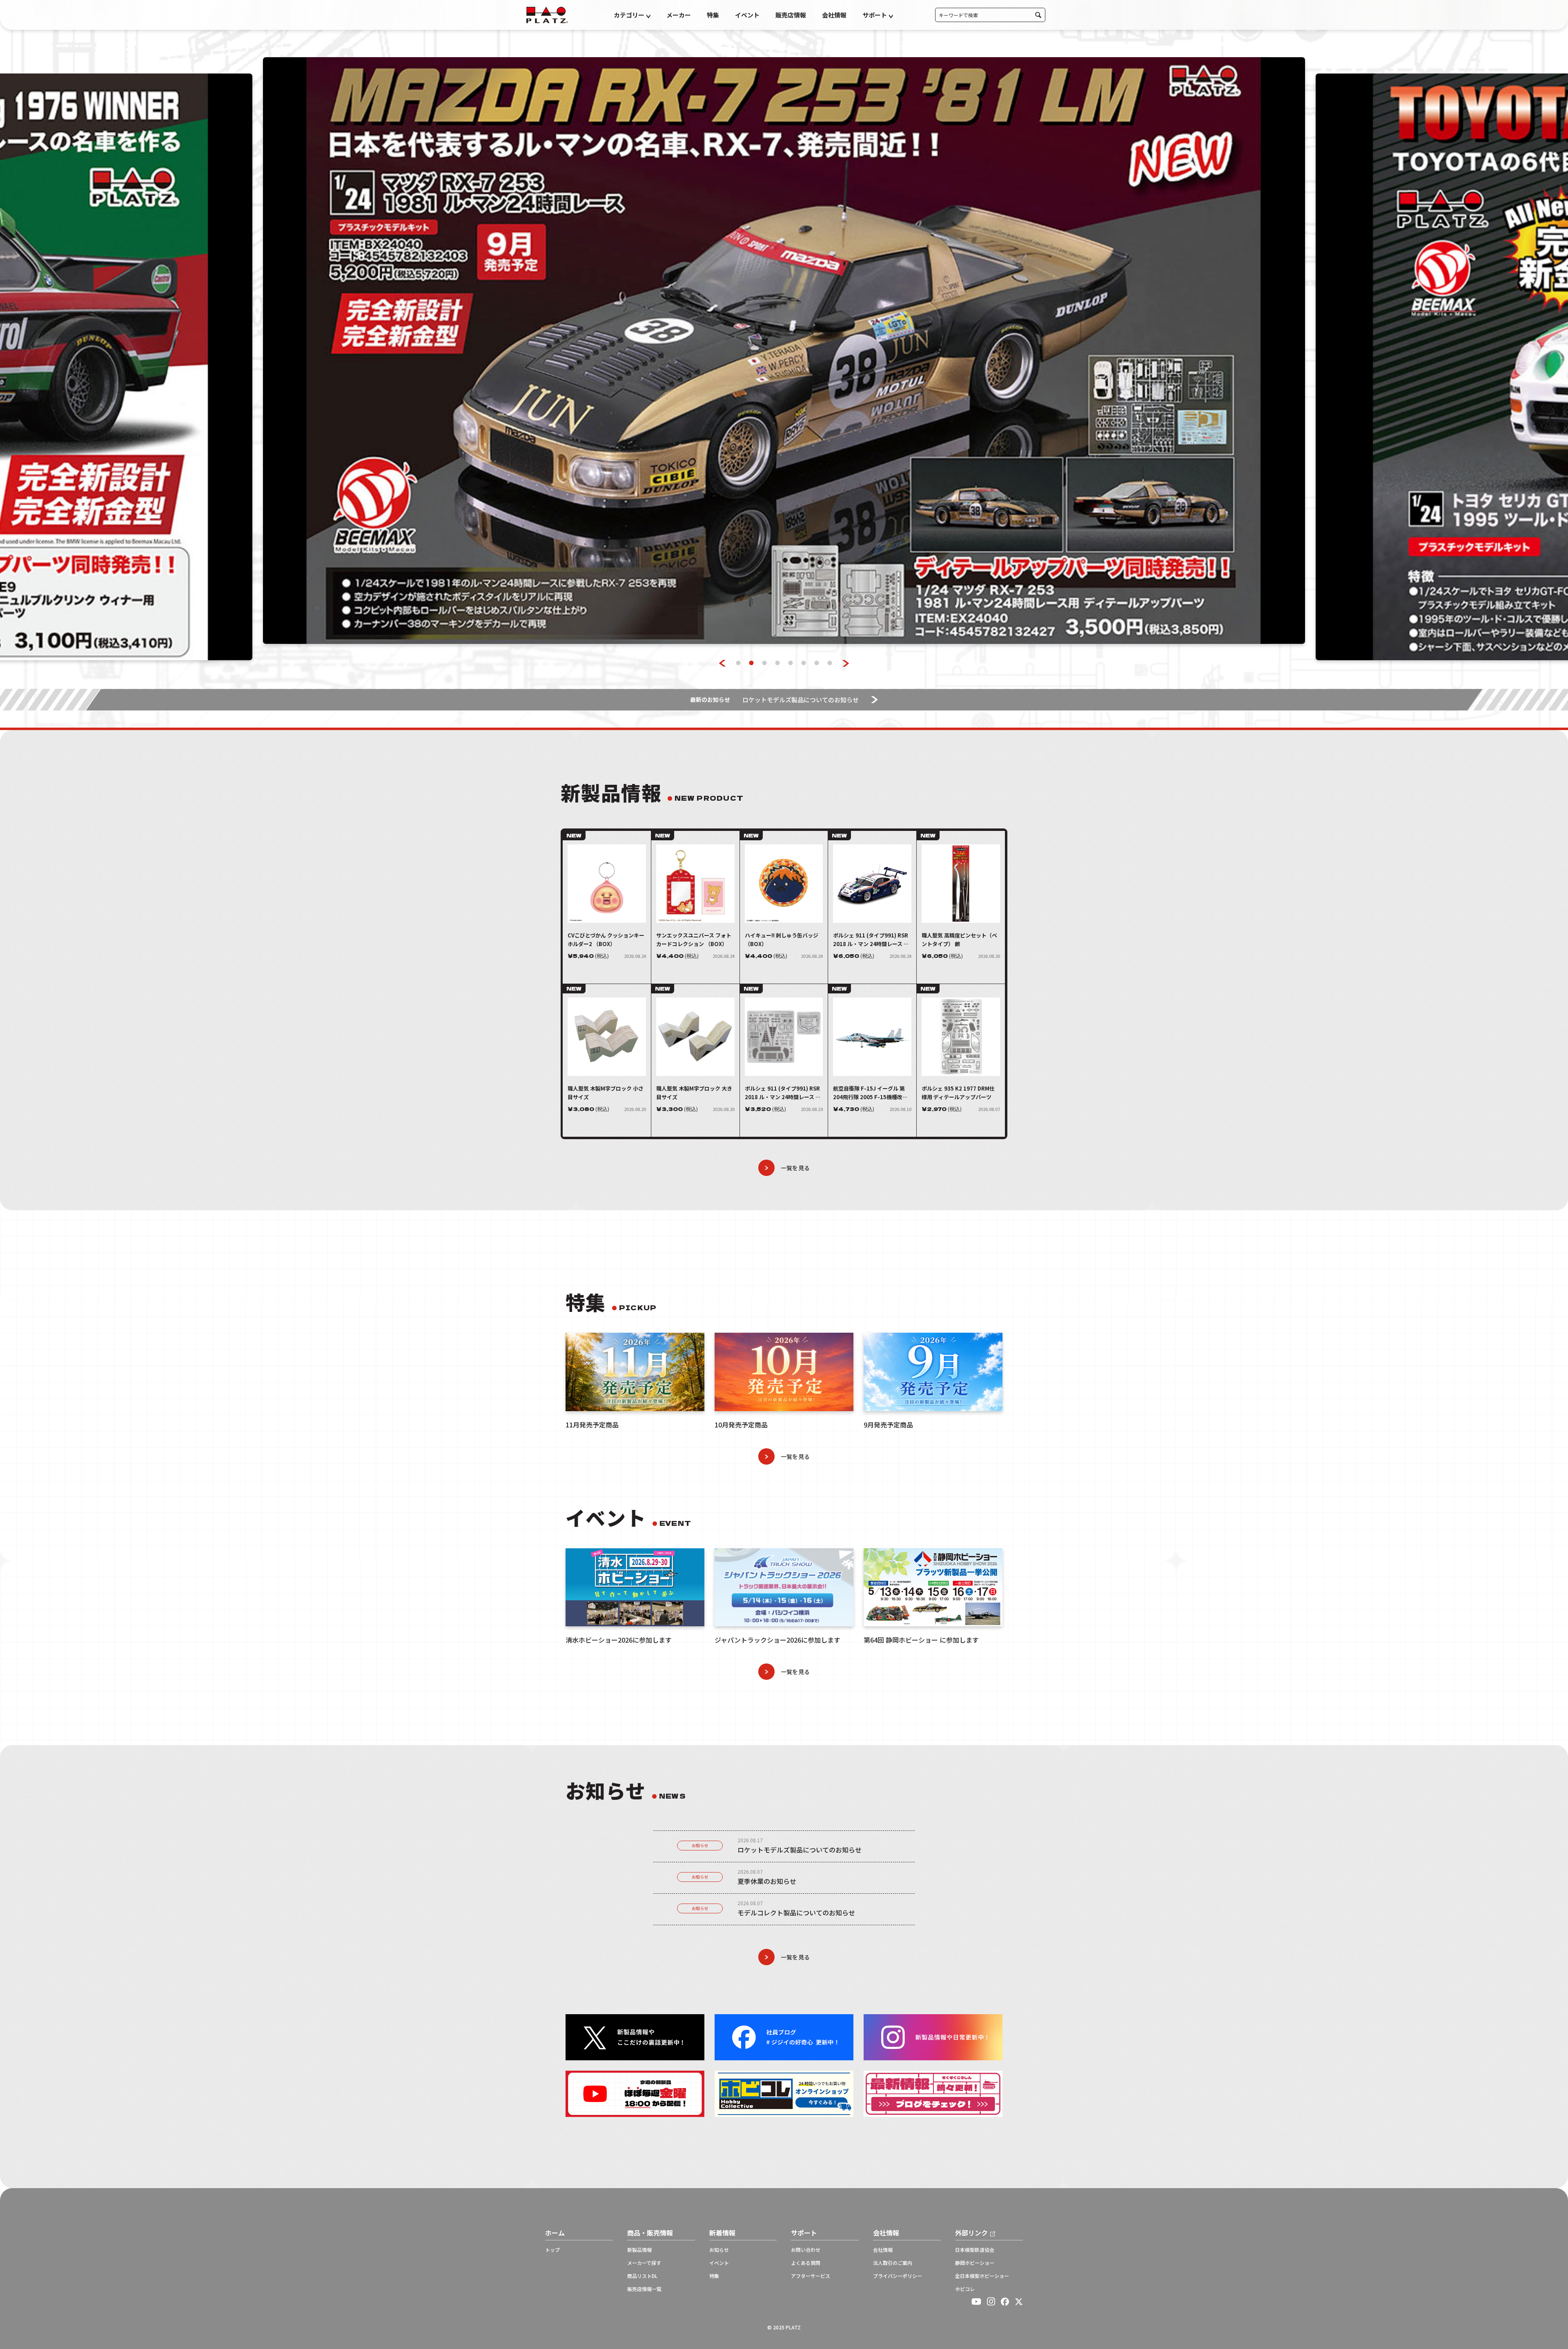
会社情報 (834, 15)
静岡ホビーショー (975, 2263)
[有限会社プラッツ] (547, 14)
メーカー (679, 15)
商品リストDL (642, 2276)
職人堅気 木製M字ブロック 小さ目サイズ (606, 1093)
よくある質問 (806, 2263)
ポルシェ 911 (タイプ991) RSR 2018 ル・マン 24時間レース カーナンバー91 (871, 940)
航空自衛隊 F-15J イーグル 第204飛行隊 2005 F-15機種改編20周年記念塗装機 (870, 1093)
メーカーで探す (644, 2263)
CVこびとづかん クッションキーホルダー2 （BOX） (606, 940)
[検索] (1038, 15)
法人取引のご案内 (893, 2263)
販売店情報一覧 (644, 2289)
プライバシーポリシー (898, 2276)
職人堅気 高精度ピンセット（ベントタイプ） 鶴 (959, 940)
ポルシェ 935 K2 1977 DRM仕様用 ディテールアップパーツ (958, 1093)
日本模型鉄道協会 (975, 2250)
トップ (552, 2250)
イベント (747, 15)
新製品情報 (639, 2250)
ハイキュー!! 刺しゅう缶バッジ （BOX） (782, 940)
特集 (713, 15)
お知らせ (700, 1845)
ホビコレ (965, 2289)
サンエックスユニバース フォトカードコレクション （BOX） (694, 940)
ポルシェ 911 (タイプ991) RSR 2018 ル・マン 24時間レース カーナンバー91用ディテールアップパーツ (783, 1093)
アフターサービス (811, 2276)
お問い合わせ (806, 2250)
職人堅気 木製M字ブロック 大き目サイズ (694, 1093)
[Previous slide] (723, 663)
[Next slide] (846, 663)
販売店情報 (791, 15)
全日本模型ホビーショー (982, 2276)
